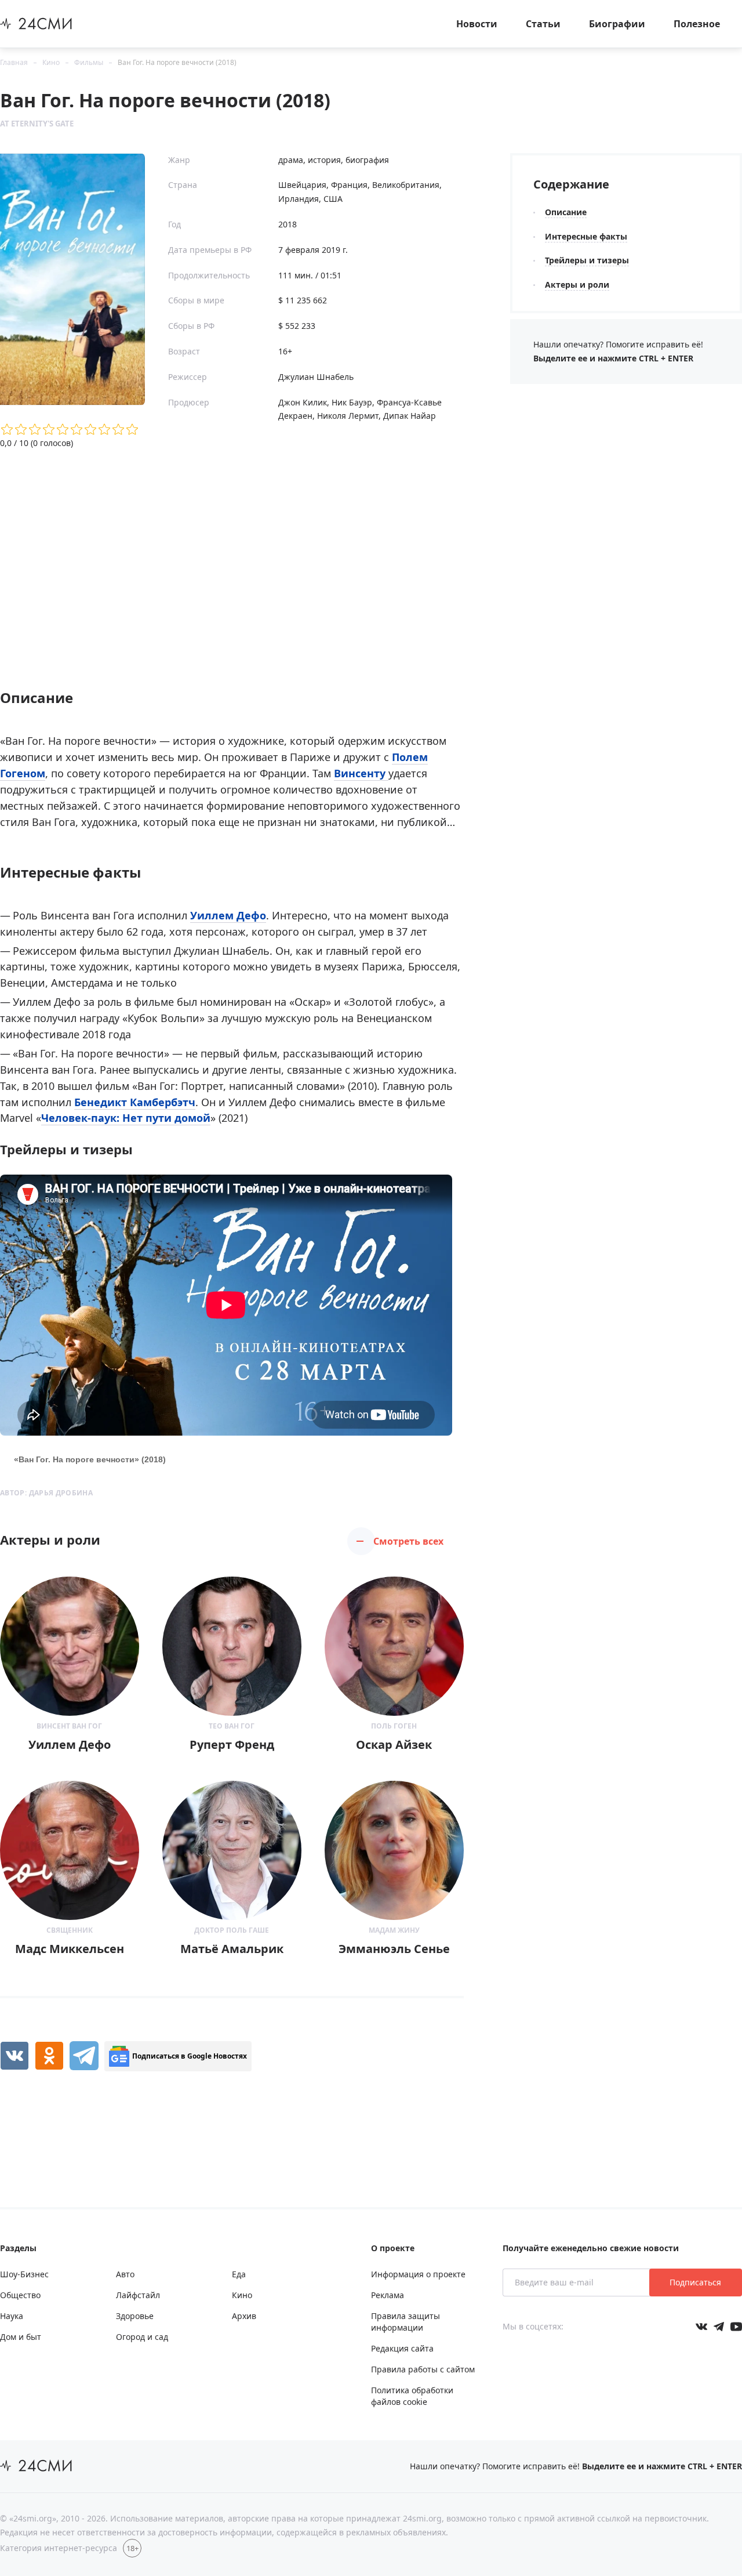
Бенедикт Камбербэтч (135, 1102)
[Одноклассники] (49, 2056)
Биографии (617, 24)
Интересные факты (586, 236)
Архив (244, 2316)
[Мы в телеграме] (719, 2327)
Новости (477, 24)
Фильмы (89, 62)
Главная (14, 62)
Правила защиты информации (405, 2322)
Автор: (46, 1493)
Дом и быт (21, 2337)
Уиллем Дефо (228, 915)
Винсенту (361, 773)
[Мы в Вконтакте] (701, 2327)
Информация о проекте (418, 2274)
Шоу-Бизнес (24, 2274)
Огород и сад (142, 2337)
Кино (51, 62)
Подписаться (695, 2282)
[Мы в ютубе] (736, 2327)
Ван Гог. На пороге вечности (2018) (177, 62)
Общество (20, 2295)
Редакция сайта (402, 2348)
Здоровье (135, 2316)
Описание (566, 212)
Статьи (543, 24)
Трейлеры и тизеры (587, 260)
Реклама (388, 2295)
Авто (125, 2274)
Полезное (697, 24)
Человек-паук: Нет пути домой (126, 1118)
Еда (239, 2274)
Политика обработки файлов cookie (412, 2396)
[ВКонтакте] (14, 2056)
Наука (12, 2316)
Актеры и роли (577, 285)
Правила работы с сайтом (423, 2369)
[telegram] (84, 2056)
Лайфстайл (138, 2295)
